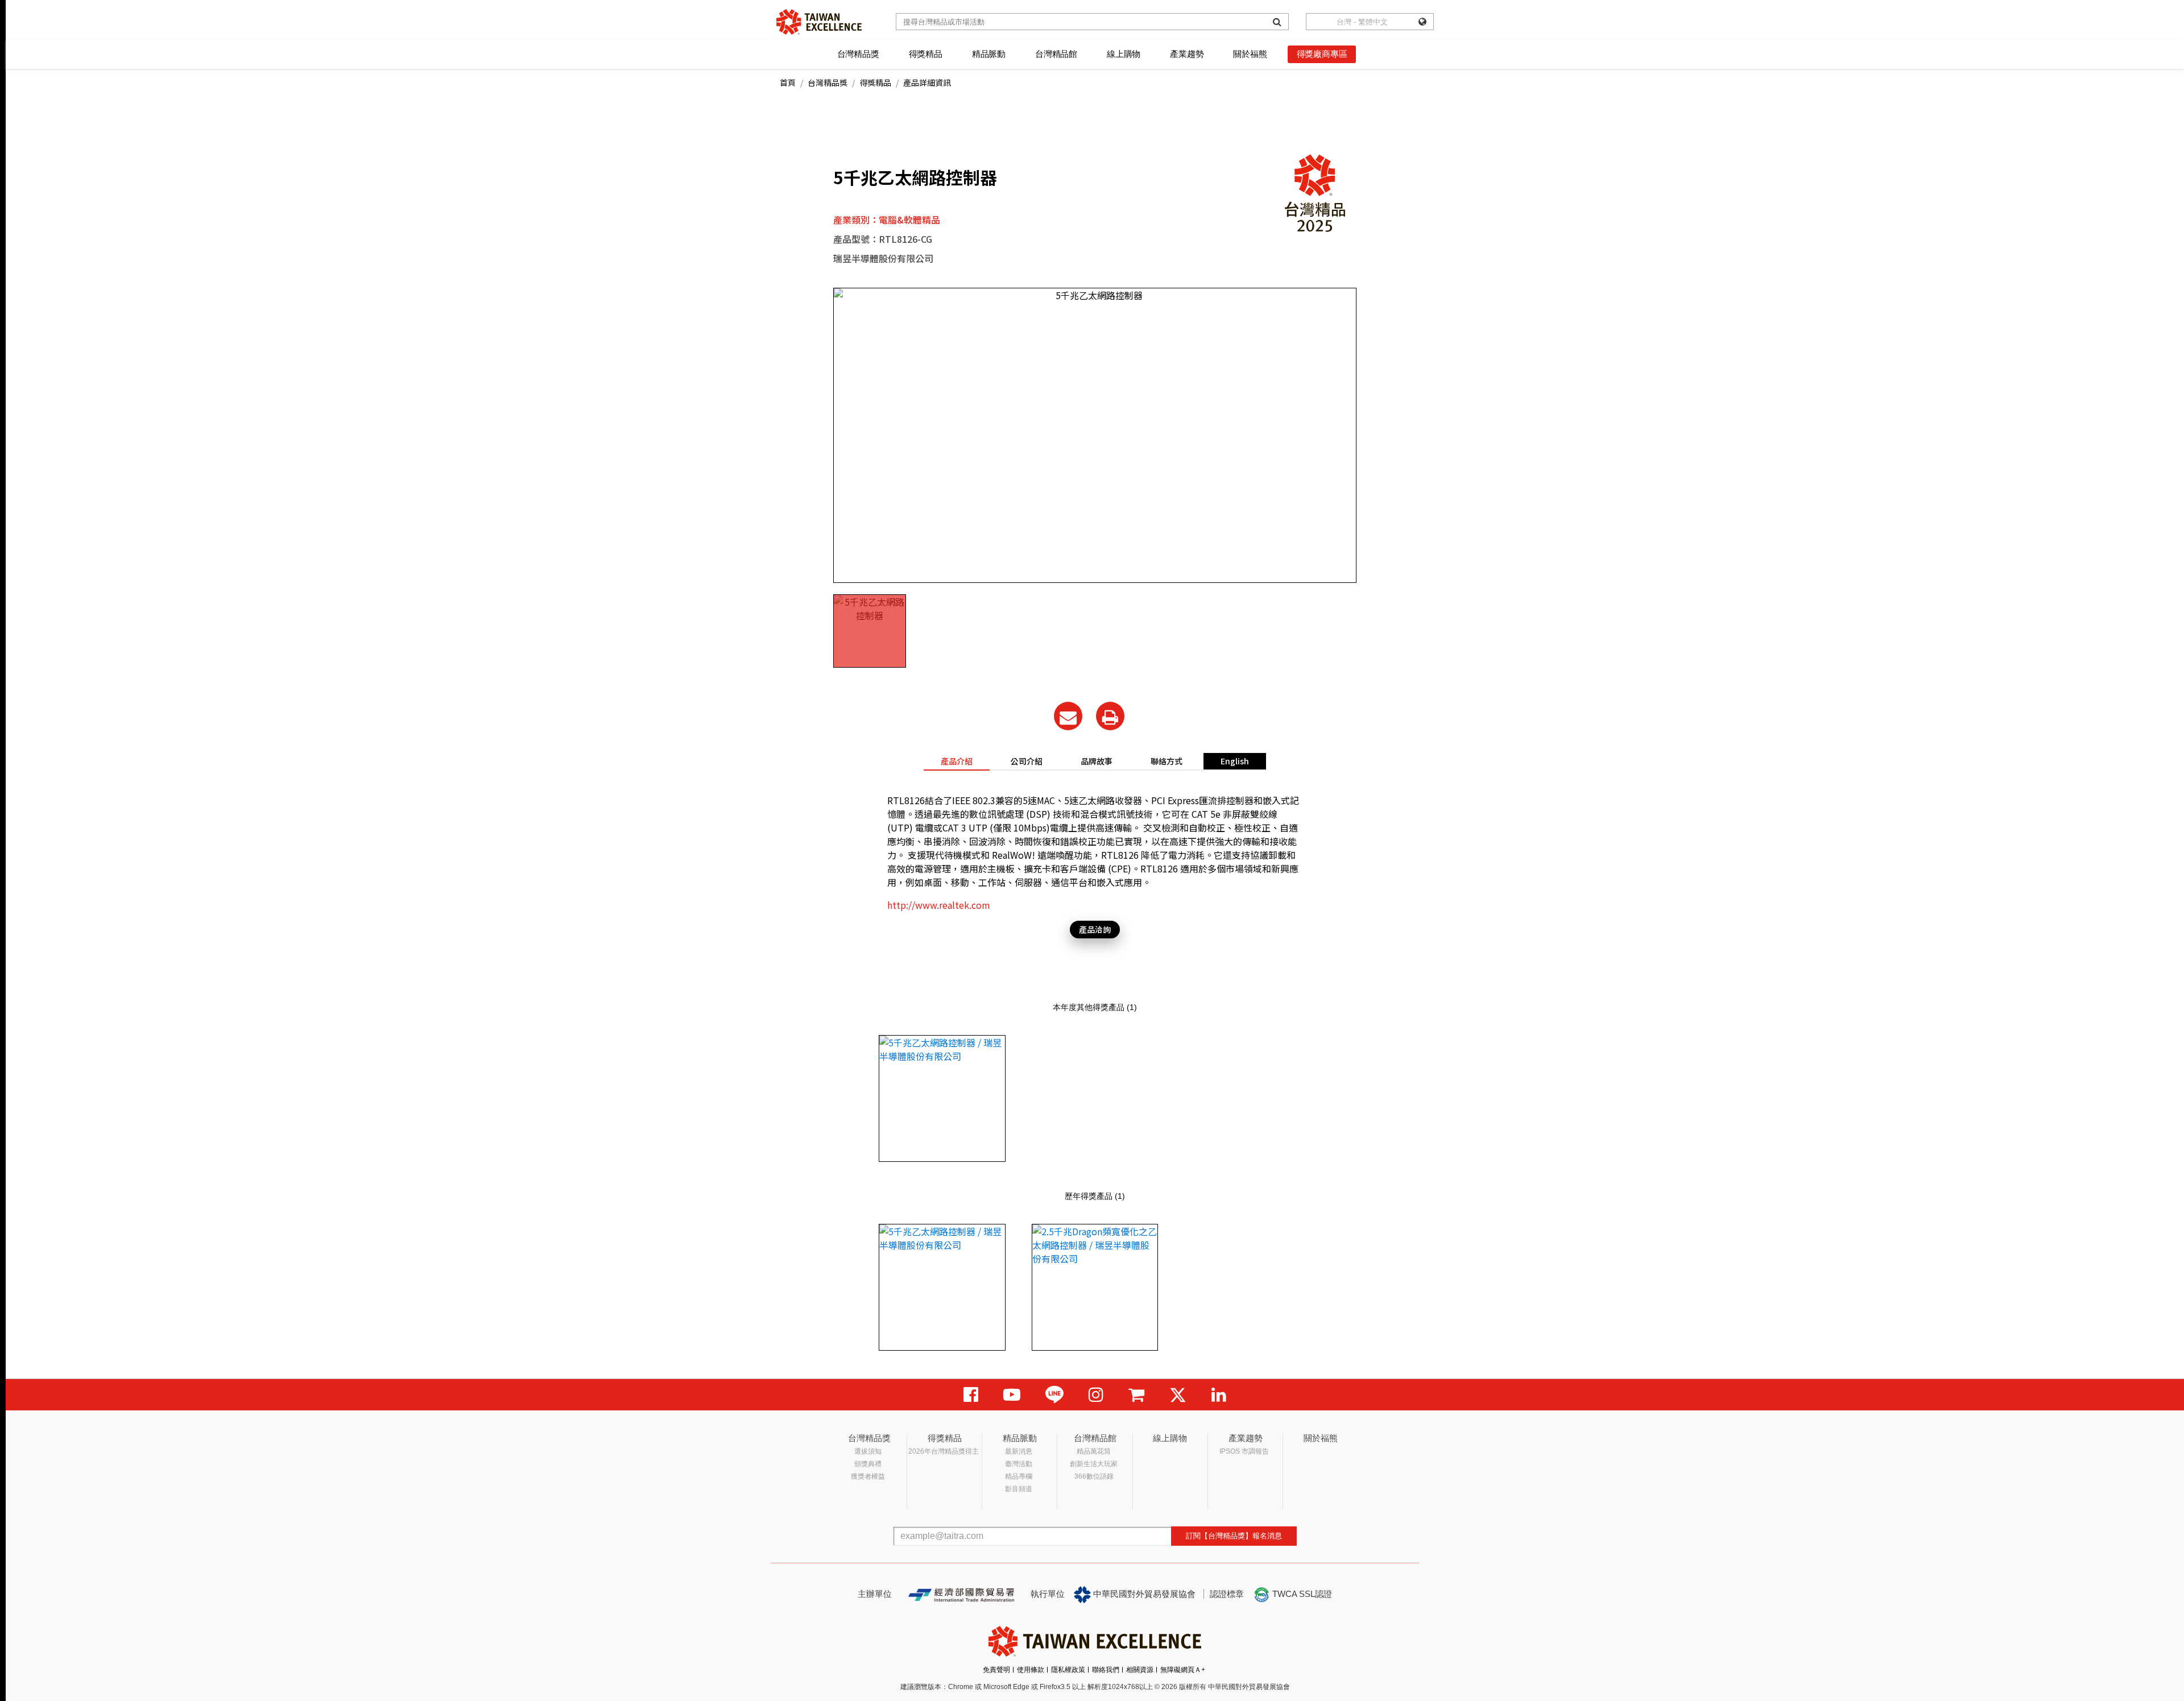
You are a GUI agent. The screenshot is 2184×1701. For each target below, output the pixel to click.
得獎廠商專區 (1322, 54)
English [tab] (1235, 761)
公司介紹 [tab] (1027, 761)
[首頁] (819, 22)
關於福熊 (1250, 54)
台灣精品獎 (858, 54)
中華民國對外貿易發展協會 (1143, 1594)
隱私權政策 (1068, 1670)
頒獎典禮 (868, 1464)
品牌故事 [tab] (1097, 761)
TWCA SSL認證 (1301, 1594)
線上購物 (1124, 54)
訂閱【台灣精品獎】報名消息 (1234, 1536)
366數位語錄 (1094, 1476)
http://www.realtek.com (939, 905)
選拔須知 (868, 1451)
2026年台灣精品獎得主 (944, 1451)
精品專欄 (1019, 1476)
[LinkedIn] (1219, 1395)
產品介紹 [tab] (957, 761)
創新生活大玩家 (1094, 1464)
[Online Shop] (1136, 1395)
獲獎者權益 (868, 1476)
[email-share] (1068, 716)
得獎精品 (926, 54)
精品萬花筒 (1094, 1451)
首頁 (788, 82)
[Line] (1054, 1395)
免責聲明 (996, 1670)
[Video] (1012, 1395)
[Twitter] (1178, 1395)
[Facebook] (971, 1395)
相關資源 (1140, 1670)
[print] (1110, 716)
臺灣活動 (1019, 1464)
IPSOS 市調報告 (1244, 1451)
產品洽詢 (1095, 929)
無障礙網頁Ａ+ (1183, 1670)
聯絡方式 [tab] (1167, 761)
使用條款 (1031, 1670)
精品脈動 (989, 54)
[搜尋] (1277, 22)
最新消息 (1019, 1451)
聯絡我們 (1106, 1670)
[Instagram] (1096, 1395)
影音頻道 (1019, 1489)
